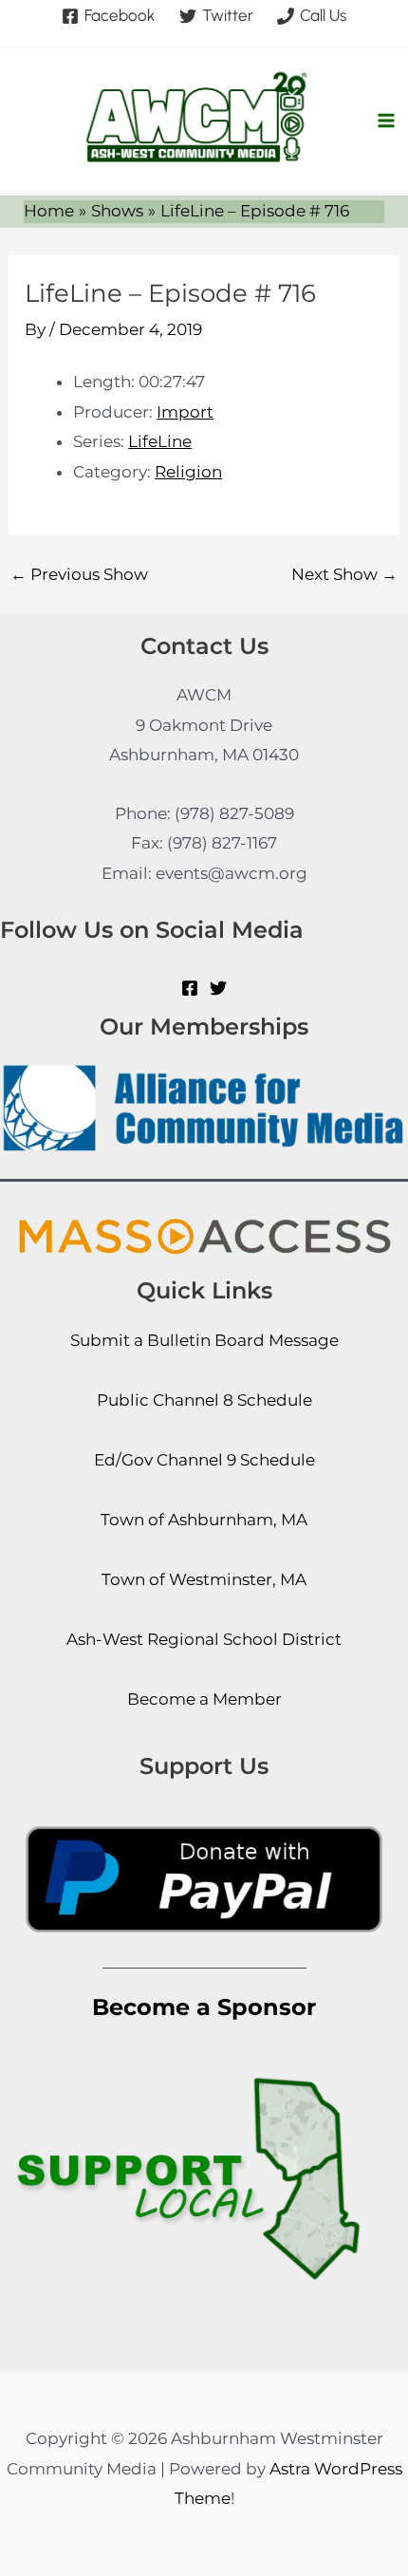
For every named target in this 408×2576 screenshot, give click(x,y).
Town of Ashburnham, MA (204, 1520)
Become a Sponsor (204, 2007)
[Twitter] (218, 988)
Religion (188, 472)
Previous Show (79, 575)
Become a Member (204, 1699)
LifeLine (160, 441)
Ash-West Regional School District (204, 1639)
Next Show (344, 575)
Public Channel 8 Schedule (204, 1400)
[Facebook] (190, 988)
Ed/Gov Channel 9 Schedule (204, 1460)
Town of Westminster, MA (204, 1579)
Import (185, 412)
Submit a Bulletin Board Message (204, 1340)
